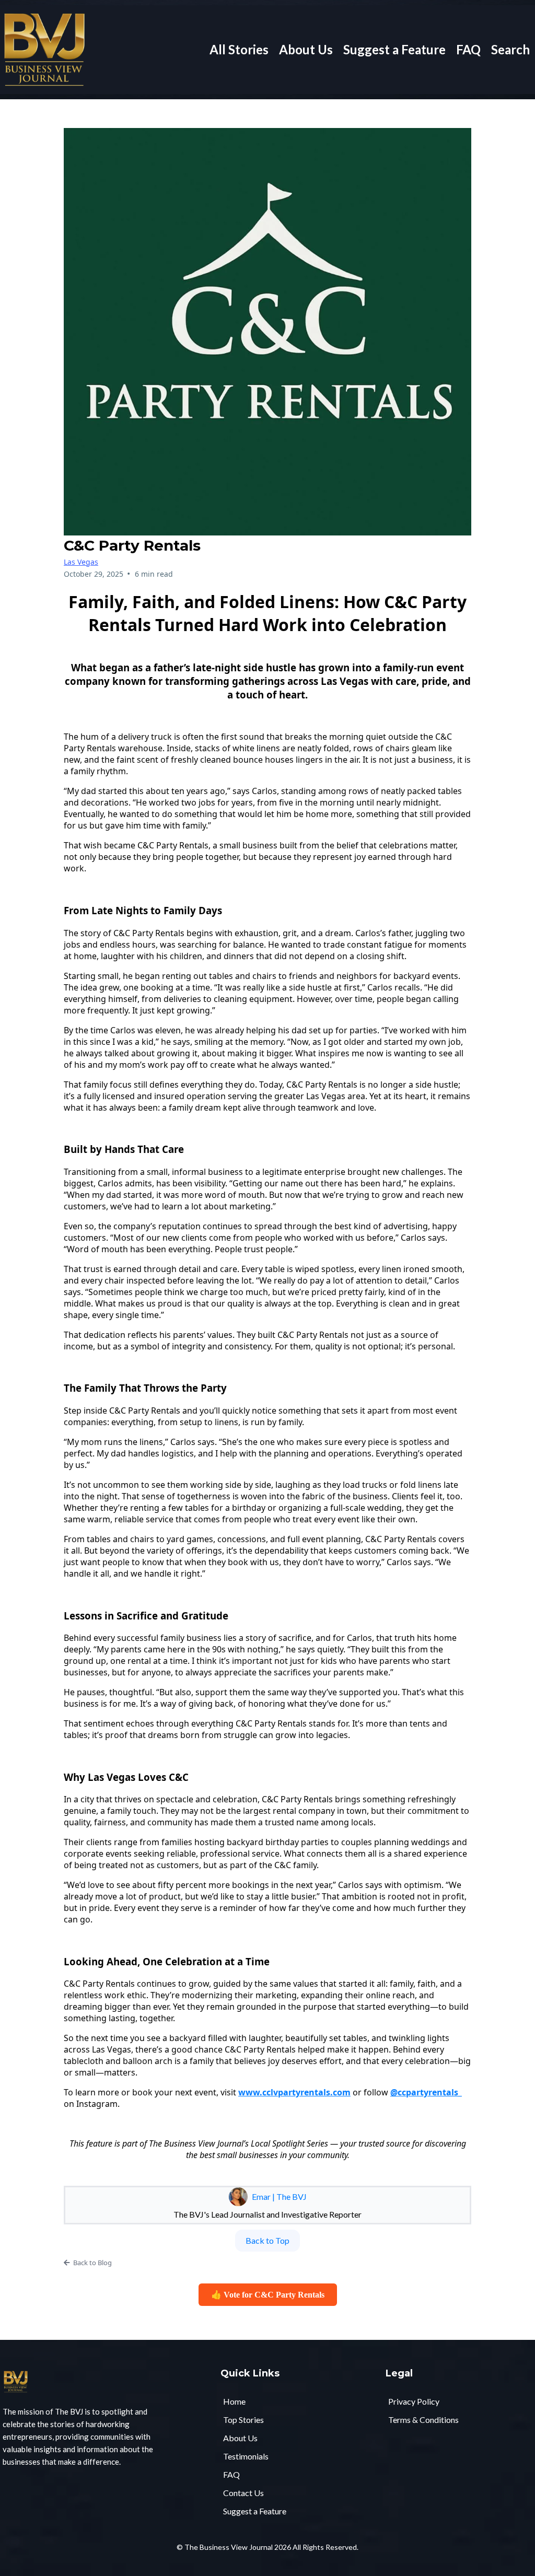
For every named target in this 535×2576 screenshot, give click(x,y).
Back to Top (267, 2240)
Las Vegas (81, 562)
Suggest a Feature (394, 49)
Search (510, 49)
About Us (306, 49)
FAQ (468, 49)
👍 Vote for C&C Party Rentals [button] (268, 2295)
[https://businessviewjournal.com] (44, 48)
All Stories (239, 49)
